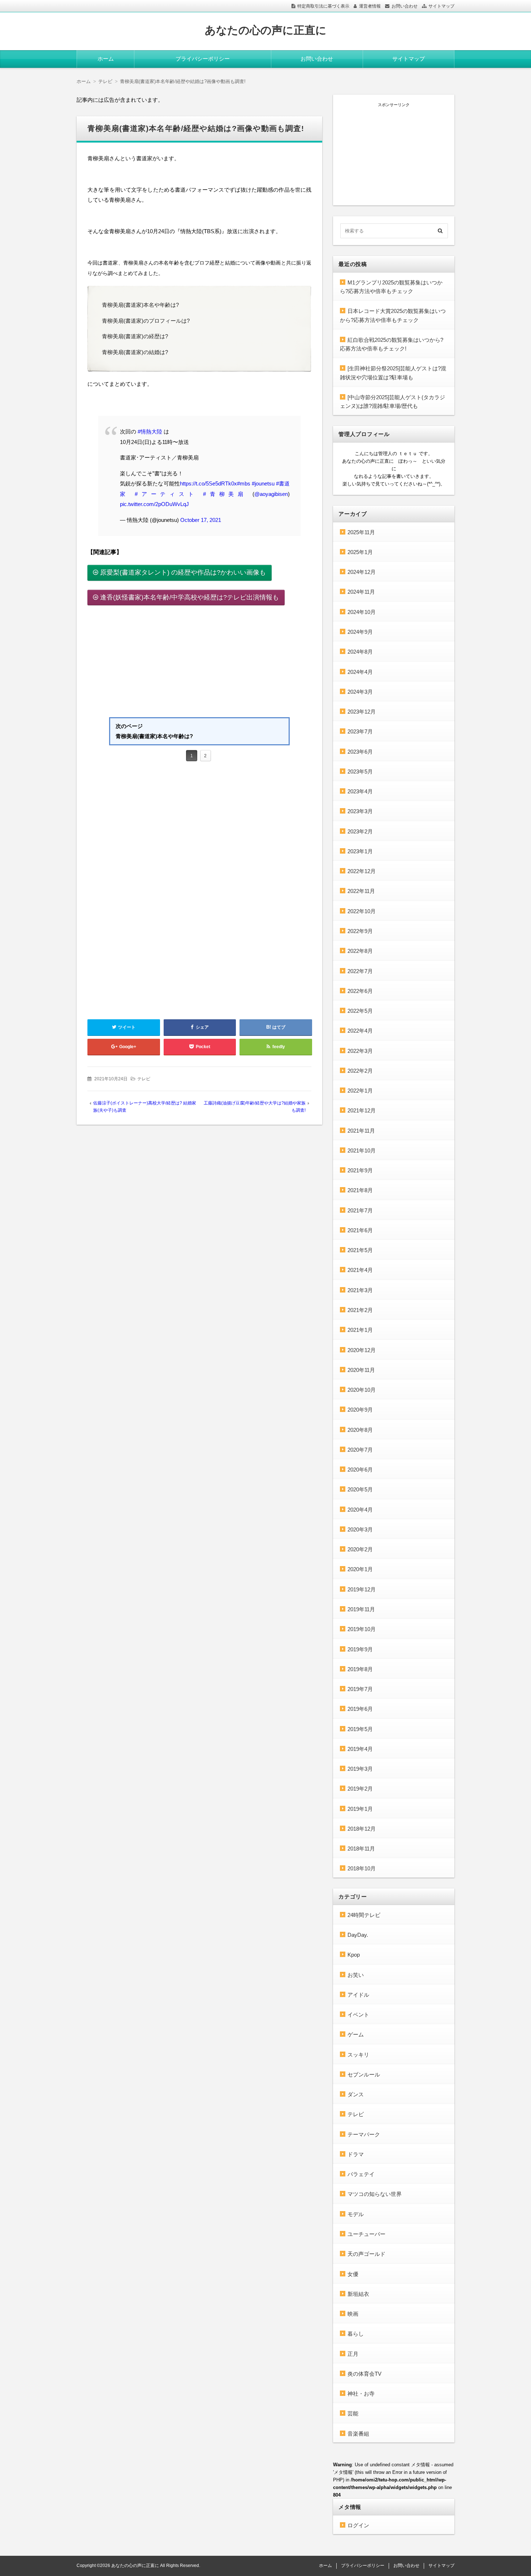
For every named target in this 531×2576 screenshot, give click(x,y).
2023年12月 (362, 712)
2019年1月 (360, 1809)
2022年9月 (360, 931)
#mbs (244, 483)
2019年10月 (362, 1629)
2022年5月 (360, 1011)
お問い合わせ (405, 6)
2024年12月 (362, 572)
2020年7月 (360, 1450)
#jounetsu (263, 483)
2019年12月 (362, 1589)
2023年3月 (360, 811)
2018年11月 (361, 1849)
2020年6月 (360, 1470)
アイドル (358, 1995)
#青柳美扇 (225, 494)
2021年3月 (360, 1290)
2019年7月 (360, 1689)
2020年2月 (360, 1549)
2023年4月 (360, 791)
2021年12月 (362, 1110)
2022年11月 (361, 891)
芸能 (353, 2413)
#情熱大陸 (150, 431)
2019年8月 (360, 1669)
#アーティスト (166, 494)
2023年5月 (360, 772)
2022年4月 (360, 1031)
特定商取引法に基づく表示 (323, 6)
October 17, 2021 (201, 520)
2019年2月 (360, 1789)
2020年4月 (360, 1510)
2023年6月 (360, 752)
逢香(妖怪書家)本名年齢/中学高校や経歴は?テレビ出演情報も (189, 597)
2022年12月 (362, 871)
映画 (353, 2314)
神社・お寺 (361, 2394)
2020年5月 (360, 1489)
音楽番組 (358, 2434)
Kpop (354, 1955)
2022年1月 (360, 1091)
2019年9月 (360, 1649)
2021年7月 (360, 1210)
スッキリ (358, 2055)
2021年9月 (360, 1170)
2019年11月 (361, 1609)
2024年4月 (360, 672)
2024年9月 (360, 632)
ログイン (358, 2525)
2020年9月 (360, 1410)
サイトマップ (441, 6)
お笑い (356, 1975)
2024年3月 (360, 692)
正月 (353, 2354)
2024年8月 (360, 652)
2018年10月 (362, 1868)
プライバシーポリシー (203, 59)
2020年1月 (360, 1569)
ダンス (356, 2094)
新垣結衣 (358, 2294)
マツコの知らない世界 (375, 2194)
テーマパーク (364, 2134)
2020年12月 (362, 1350)
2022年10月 (362, 911)
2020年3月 (360, 1529)
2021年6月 (360, 1230)
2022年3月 (360, 1051)
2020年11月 (361, 1370)
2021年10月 (362, 1150)
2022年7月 (360, 971)
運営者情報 (370, 6)
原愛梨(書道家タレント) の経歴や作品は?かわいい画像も (183, 572)
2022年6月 (360, 991)
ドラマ (356, 2154)
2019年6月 (360, 1709)
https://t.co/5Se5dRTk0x (208, 483)
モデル (356, 2214)
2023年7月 (360, 731)
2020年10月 (362, 1390)
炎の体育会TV (364, 2374)
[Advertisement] (199, 663)
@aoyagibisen (271, 494)
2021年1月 (360, 1330)
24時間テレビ (364, 1915)
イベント (358, 2015)
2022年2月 (360, 1071)
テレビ (144, 1079)
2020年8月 (360, 1430)
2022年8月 (360, 951)
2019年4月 (360, 1749)
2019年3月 (360, 1769)
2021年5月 (360, 1250)
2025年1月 (360, 552)
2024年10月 (362, 612)
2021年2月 (360, 1310)
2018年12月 (362, 1829)
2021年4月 (360, 1270)
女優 (353, 2274)
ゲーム (356, 2034)
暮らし (356, 2334)
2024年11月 (361, 592)
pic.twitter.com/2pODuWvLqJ (154, 504)
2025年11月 (361, 532)
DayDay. (358, 1935)
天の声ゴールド (366, 2254)
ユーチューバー (366, 2234)
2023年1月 (360, 851)
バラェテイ (361, 2174)
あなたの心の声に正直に (266, 30)
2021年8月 (360, 1190)
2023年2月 (360, 831)
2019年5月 (360, 1729)
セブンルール (364, 2074)
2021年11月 (361, 1131)
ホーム (106, 59)
